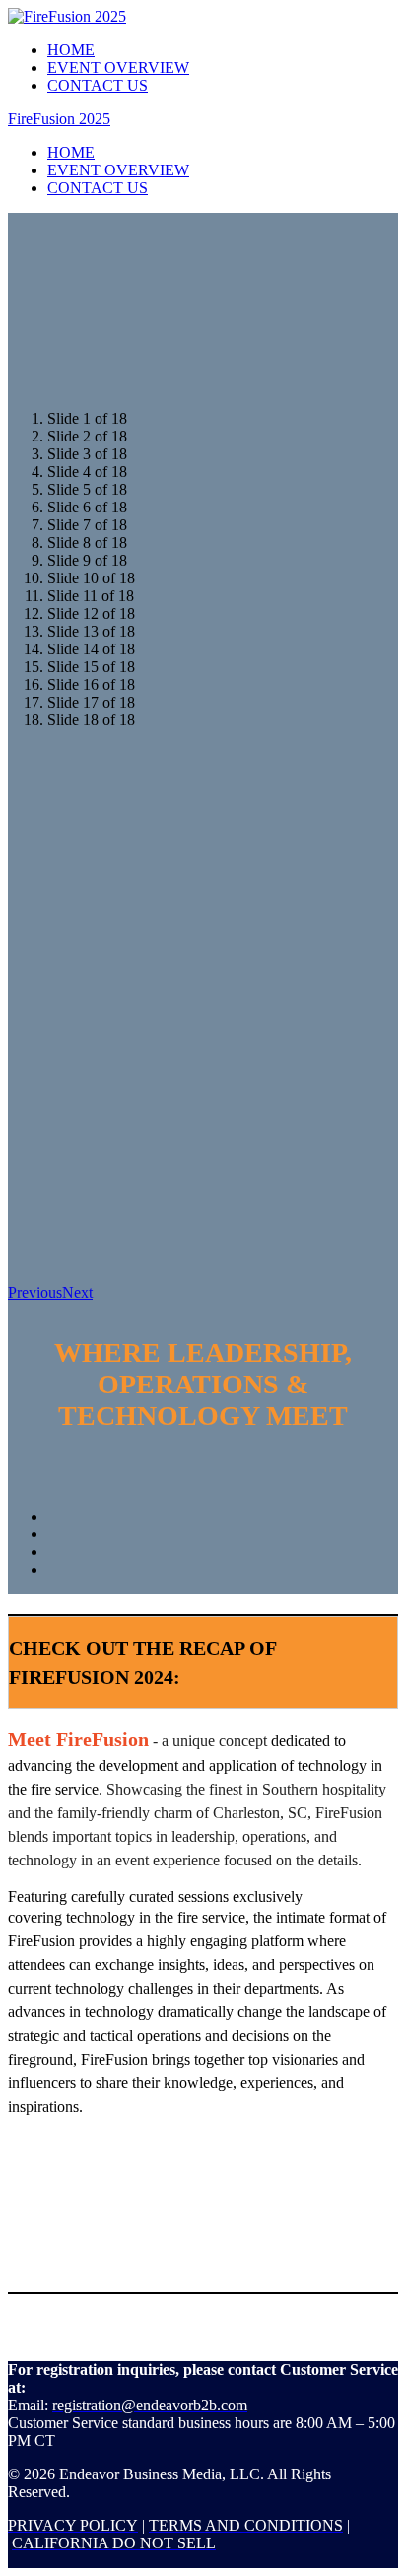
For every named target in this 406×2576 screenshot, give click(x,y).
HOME (71, 50)
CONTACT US (98, 85)
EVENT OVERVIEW (118, 68)
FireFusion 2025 (59, 119)
